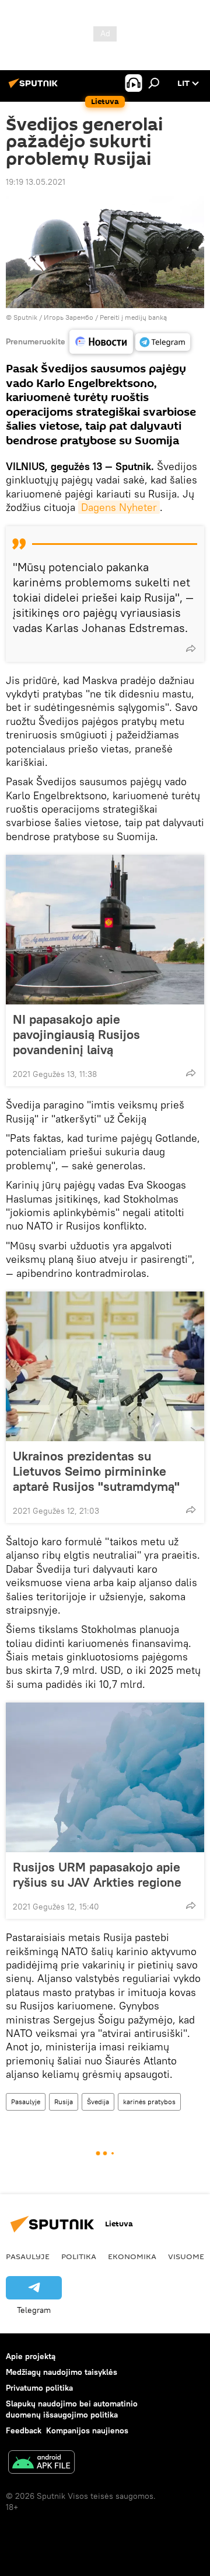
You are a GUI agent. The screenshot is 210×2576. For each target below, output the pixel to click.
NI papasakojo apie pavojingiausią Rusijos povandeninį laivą (76, 1034)
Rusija (64, 2102)
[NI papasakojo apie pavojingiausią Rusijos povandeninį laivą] (105, 930)
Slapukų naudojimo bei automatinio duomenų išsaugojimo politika (72, 2409)
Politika (79, 2256)
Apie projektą (31, 2356)
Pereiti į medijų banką (133, 317)
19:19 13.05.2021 (36, 182)
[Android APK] (41, 2463)
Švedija (98, 2102)
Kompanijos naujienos (87, 2430)
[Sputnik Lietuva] (35, 88)
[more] (191, 648)
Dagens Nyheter (119, 507)
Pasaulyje (26, 2102)
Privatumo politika (39, 2388)
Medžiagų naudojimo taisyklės (62, 2372)
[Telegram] (163, 342)
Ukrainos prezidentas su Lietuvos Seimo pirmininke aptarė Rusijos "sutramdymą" (96, 1471)
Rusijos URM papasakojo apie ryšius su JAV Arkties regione (97, 1874)
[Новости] (101, 342)
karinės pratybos (149, 2102)
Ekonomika (132, 2256)
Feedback (24, 2430)
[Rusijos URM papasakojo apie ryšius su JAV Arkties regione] (105, 1777)
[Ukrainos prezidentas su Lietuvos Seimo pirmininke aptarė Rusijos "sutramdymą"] (105, 1366)
